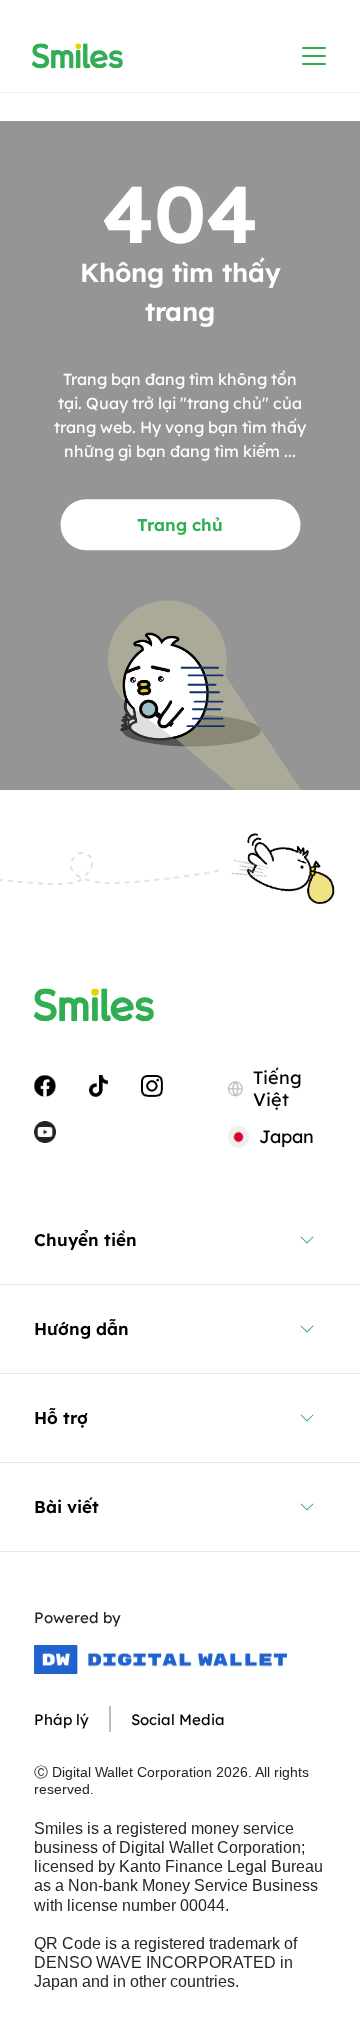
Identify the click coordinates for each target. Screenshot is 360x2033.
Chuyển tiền (85, 1239)
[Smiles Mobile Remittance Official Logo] (77, 56)
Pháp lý (61, 1719)
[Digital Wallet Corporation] (160, 1660)
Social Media (178, 1719)
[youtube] (45, 1130)
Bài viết (66, 1506)
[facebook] (45, 1085)
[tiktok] (98, 1085)
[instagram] (152, 1085)
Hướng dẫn (81, 1328)
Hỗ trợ (61, 1417)
